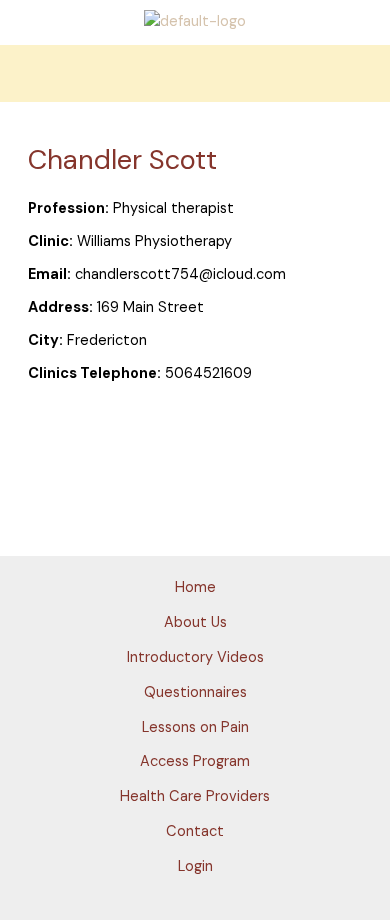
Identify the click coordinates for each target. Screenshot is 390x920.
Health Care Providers (195, 796)
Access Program (195, 761)
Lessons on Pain (195, 727)
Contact (195, 831)
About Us (195, 622)
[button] (195, 73)
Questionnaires (195, 692)
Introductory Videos (195, 657)
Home (195, 587)
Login (195, 866)
